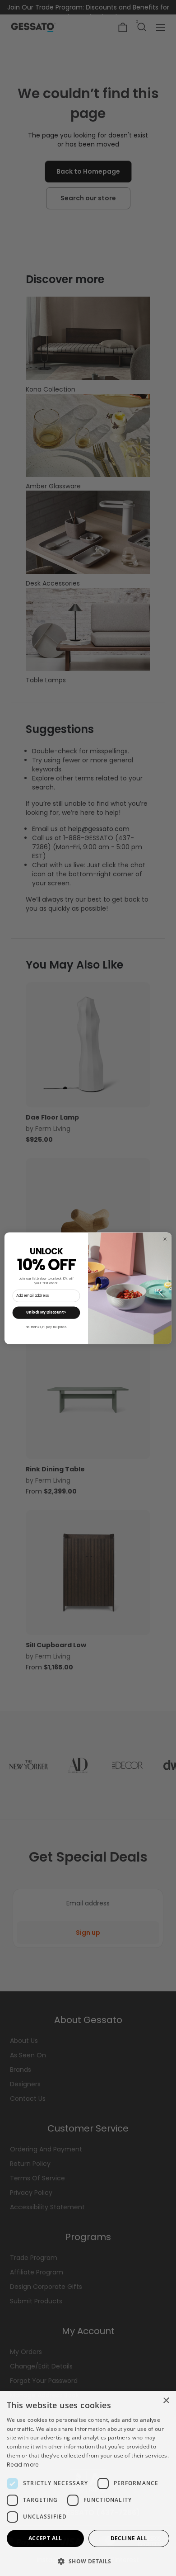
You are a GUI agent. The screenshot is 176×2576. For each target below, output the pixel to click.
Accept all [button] (45, 2538)
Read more (23, 2465)
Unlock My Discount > (46, 1312)
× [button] (166, 2401)
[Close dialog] (165, 1239)
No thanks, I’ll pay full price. (46, 1327)
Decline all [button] (129, 2538)
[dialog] (88, 2484)
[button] (88, 2561)
